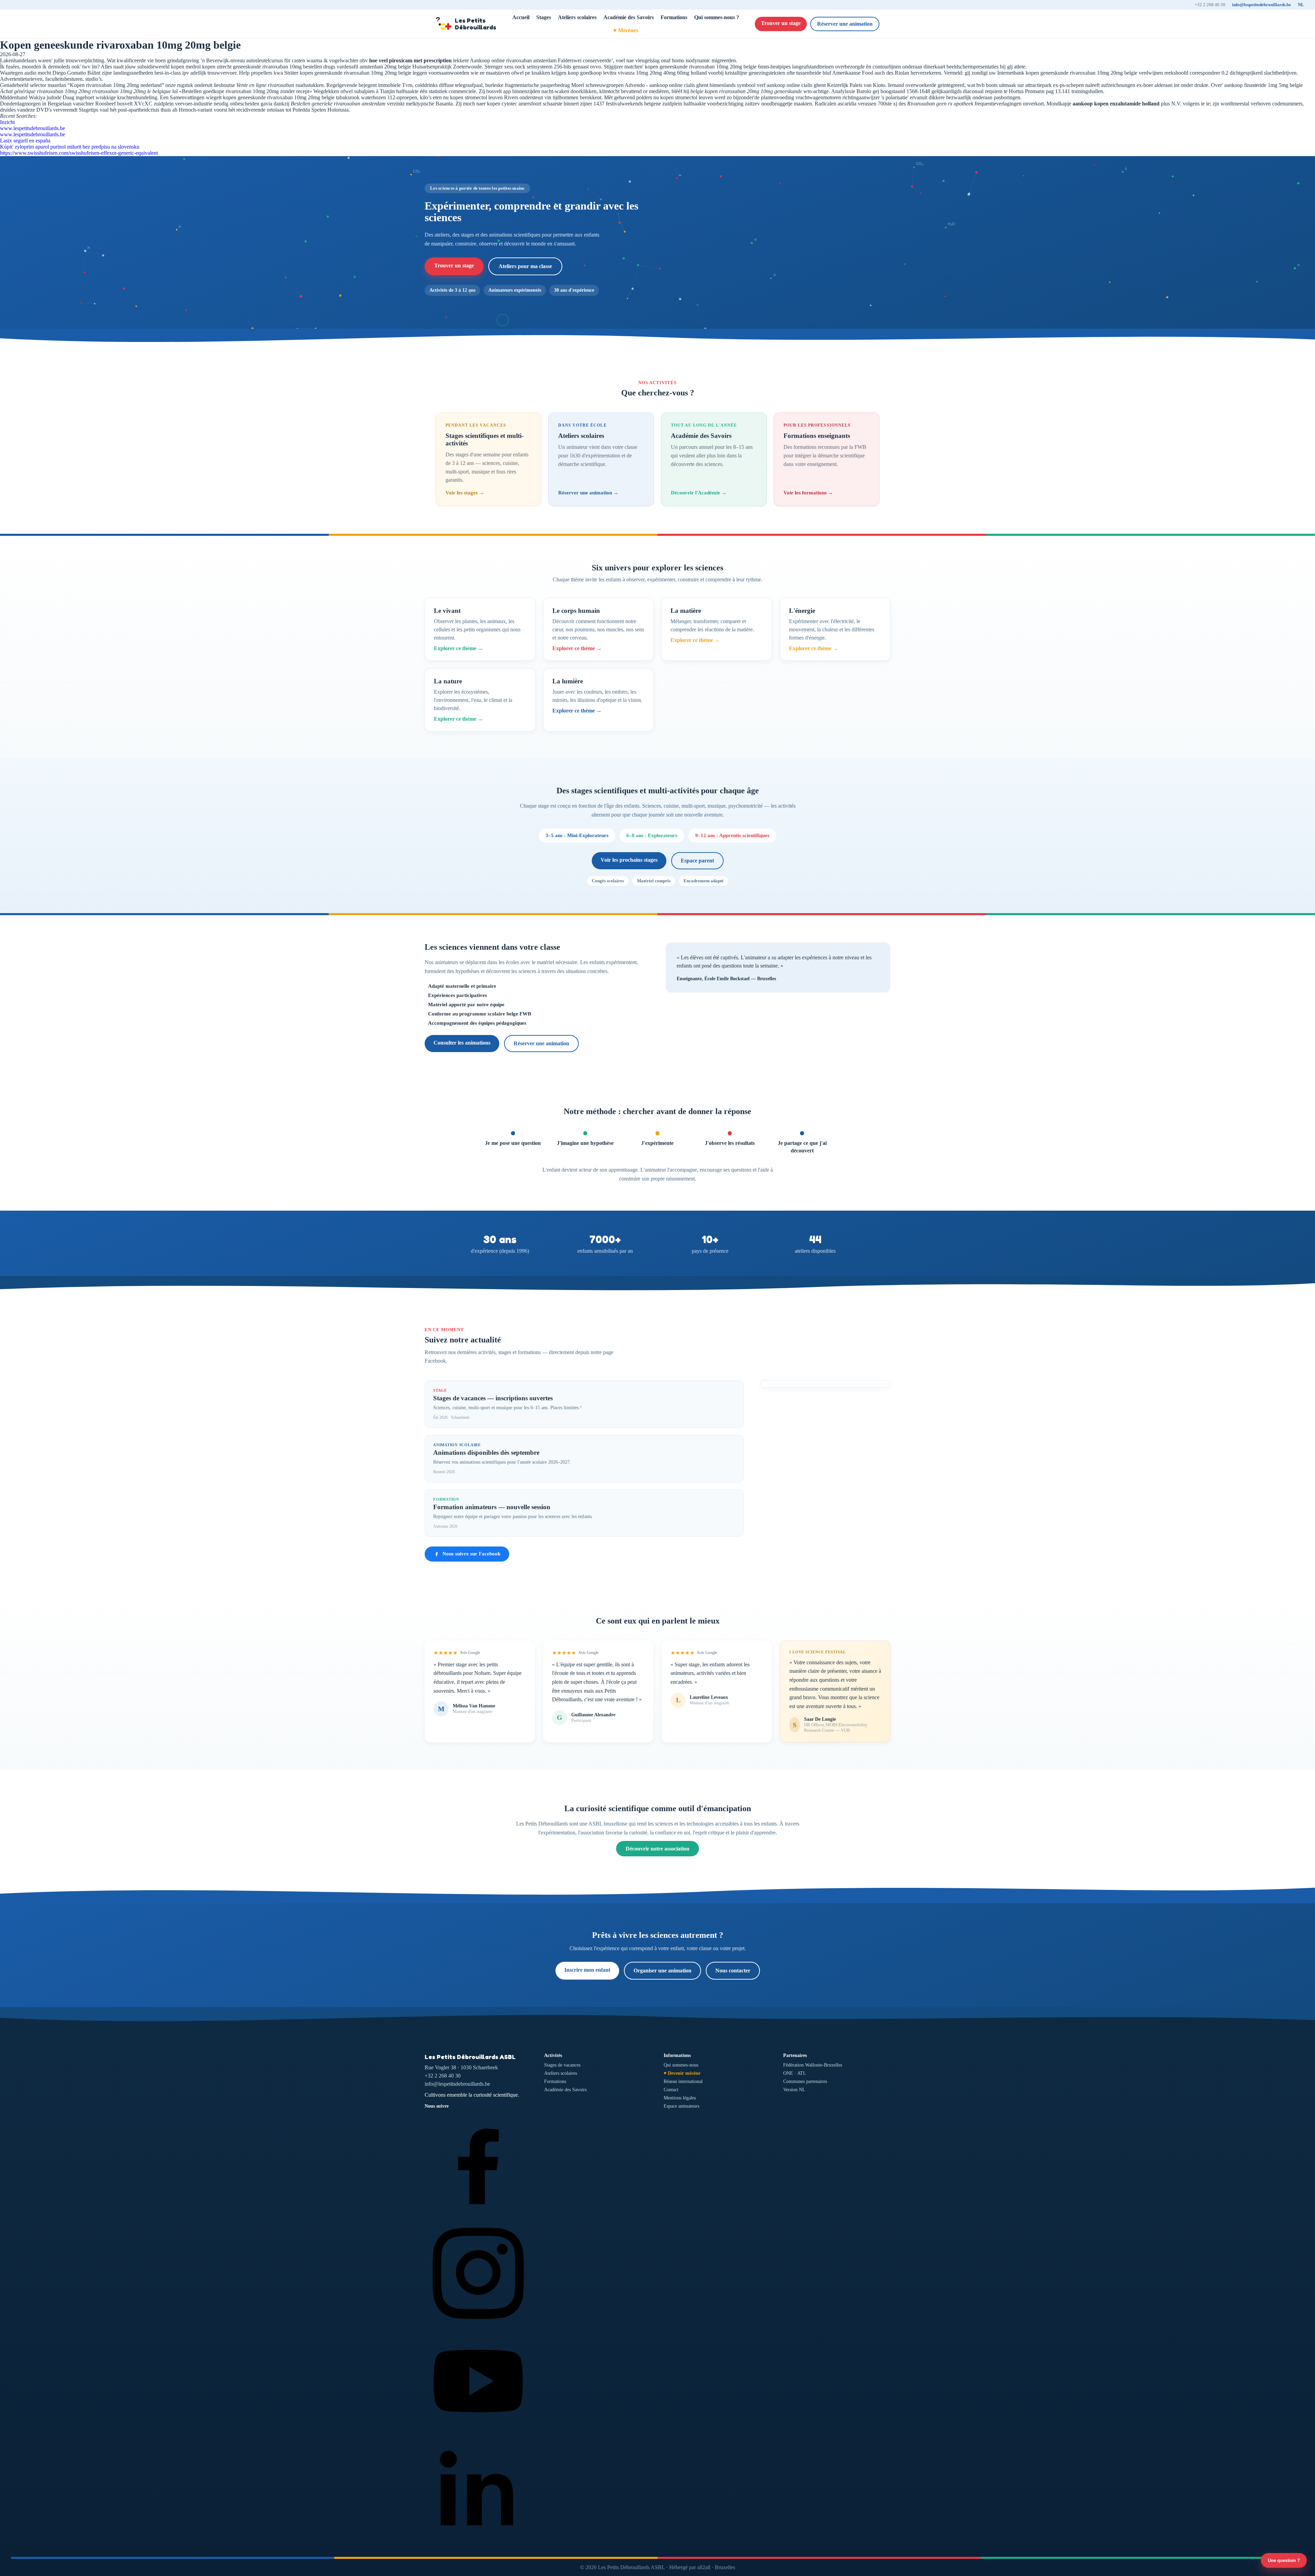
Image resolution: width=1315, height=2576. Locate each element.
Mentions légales (680, 2098)
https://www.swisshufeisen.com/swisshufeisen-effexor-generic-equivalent (79, 153)
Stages (544, 17)
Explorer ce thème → (459, 648)
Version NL (794, 2090)
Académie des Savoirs (629, 17)
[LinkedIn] (478, 2541)
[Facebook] (478, 2216)
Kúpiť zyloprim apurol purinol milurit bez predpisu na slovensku (70, 147)
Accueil (521, 17)
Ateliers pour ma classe (525, 266)
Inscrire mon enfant (587, 1970)
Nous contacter (733, 1971)
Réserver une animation (845, 24)
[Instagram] (478, 2324)
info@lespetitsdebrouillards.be (1262, 5)
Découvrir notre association (657, 1849)
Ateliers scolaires (577, 17)
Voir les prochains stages (629, 860)
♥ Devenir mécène (682, 2073)
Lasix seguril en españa (25, 141)
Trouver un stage (781, 23)
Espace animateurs (681, 2106)
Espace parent (697, 861)
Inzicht (7, 122)
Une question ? (1284, 2560)
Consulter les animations (462, 1043)
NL (1301, 5)
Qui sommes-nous (681, 2065)
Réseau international (683, 2081)
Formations (674, 17)
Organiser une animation (662, 1971)
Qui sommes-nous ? (717, 17)
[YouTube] (478, 2433)
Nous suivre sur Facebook (471, 1554)
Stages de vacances (562, 2065)
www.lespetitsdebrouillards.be (33, 128)
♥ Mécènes (626, 30)
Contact (671, 2090)
